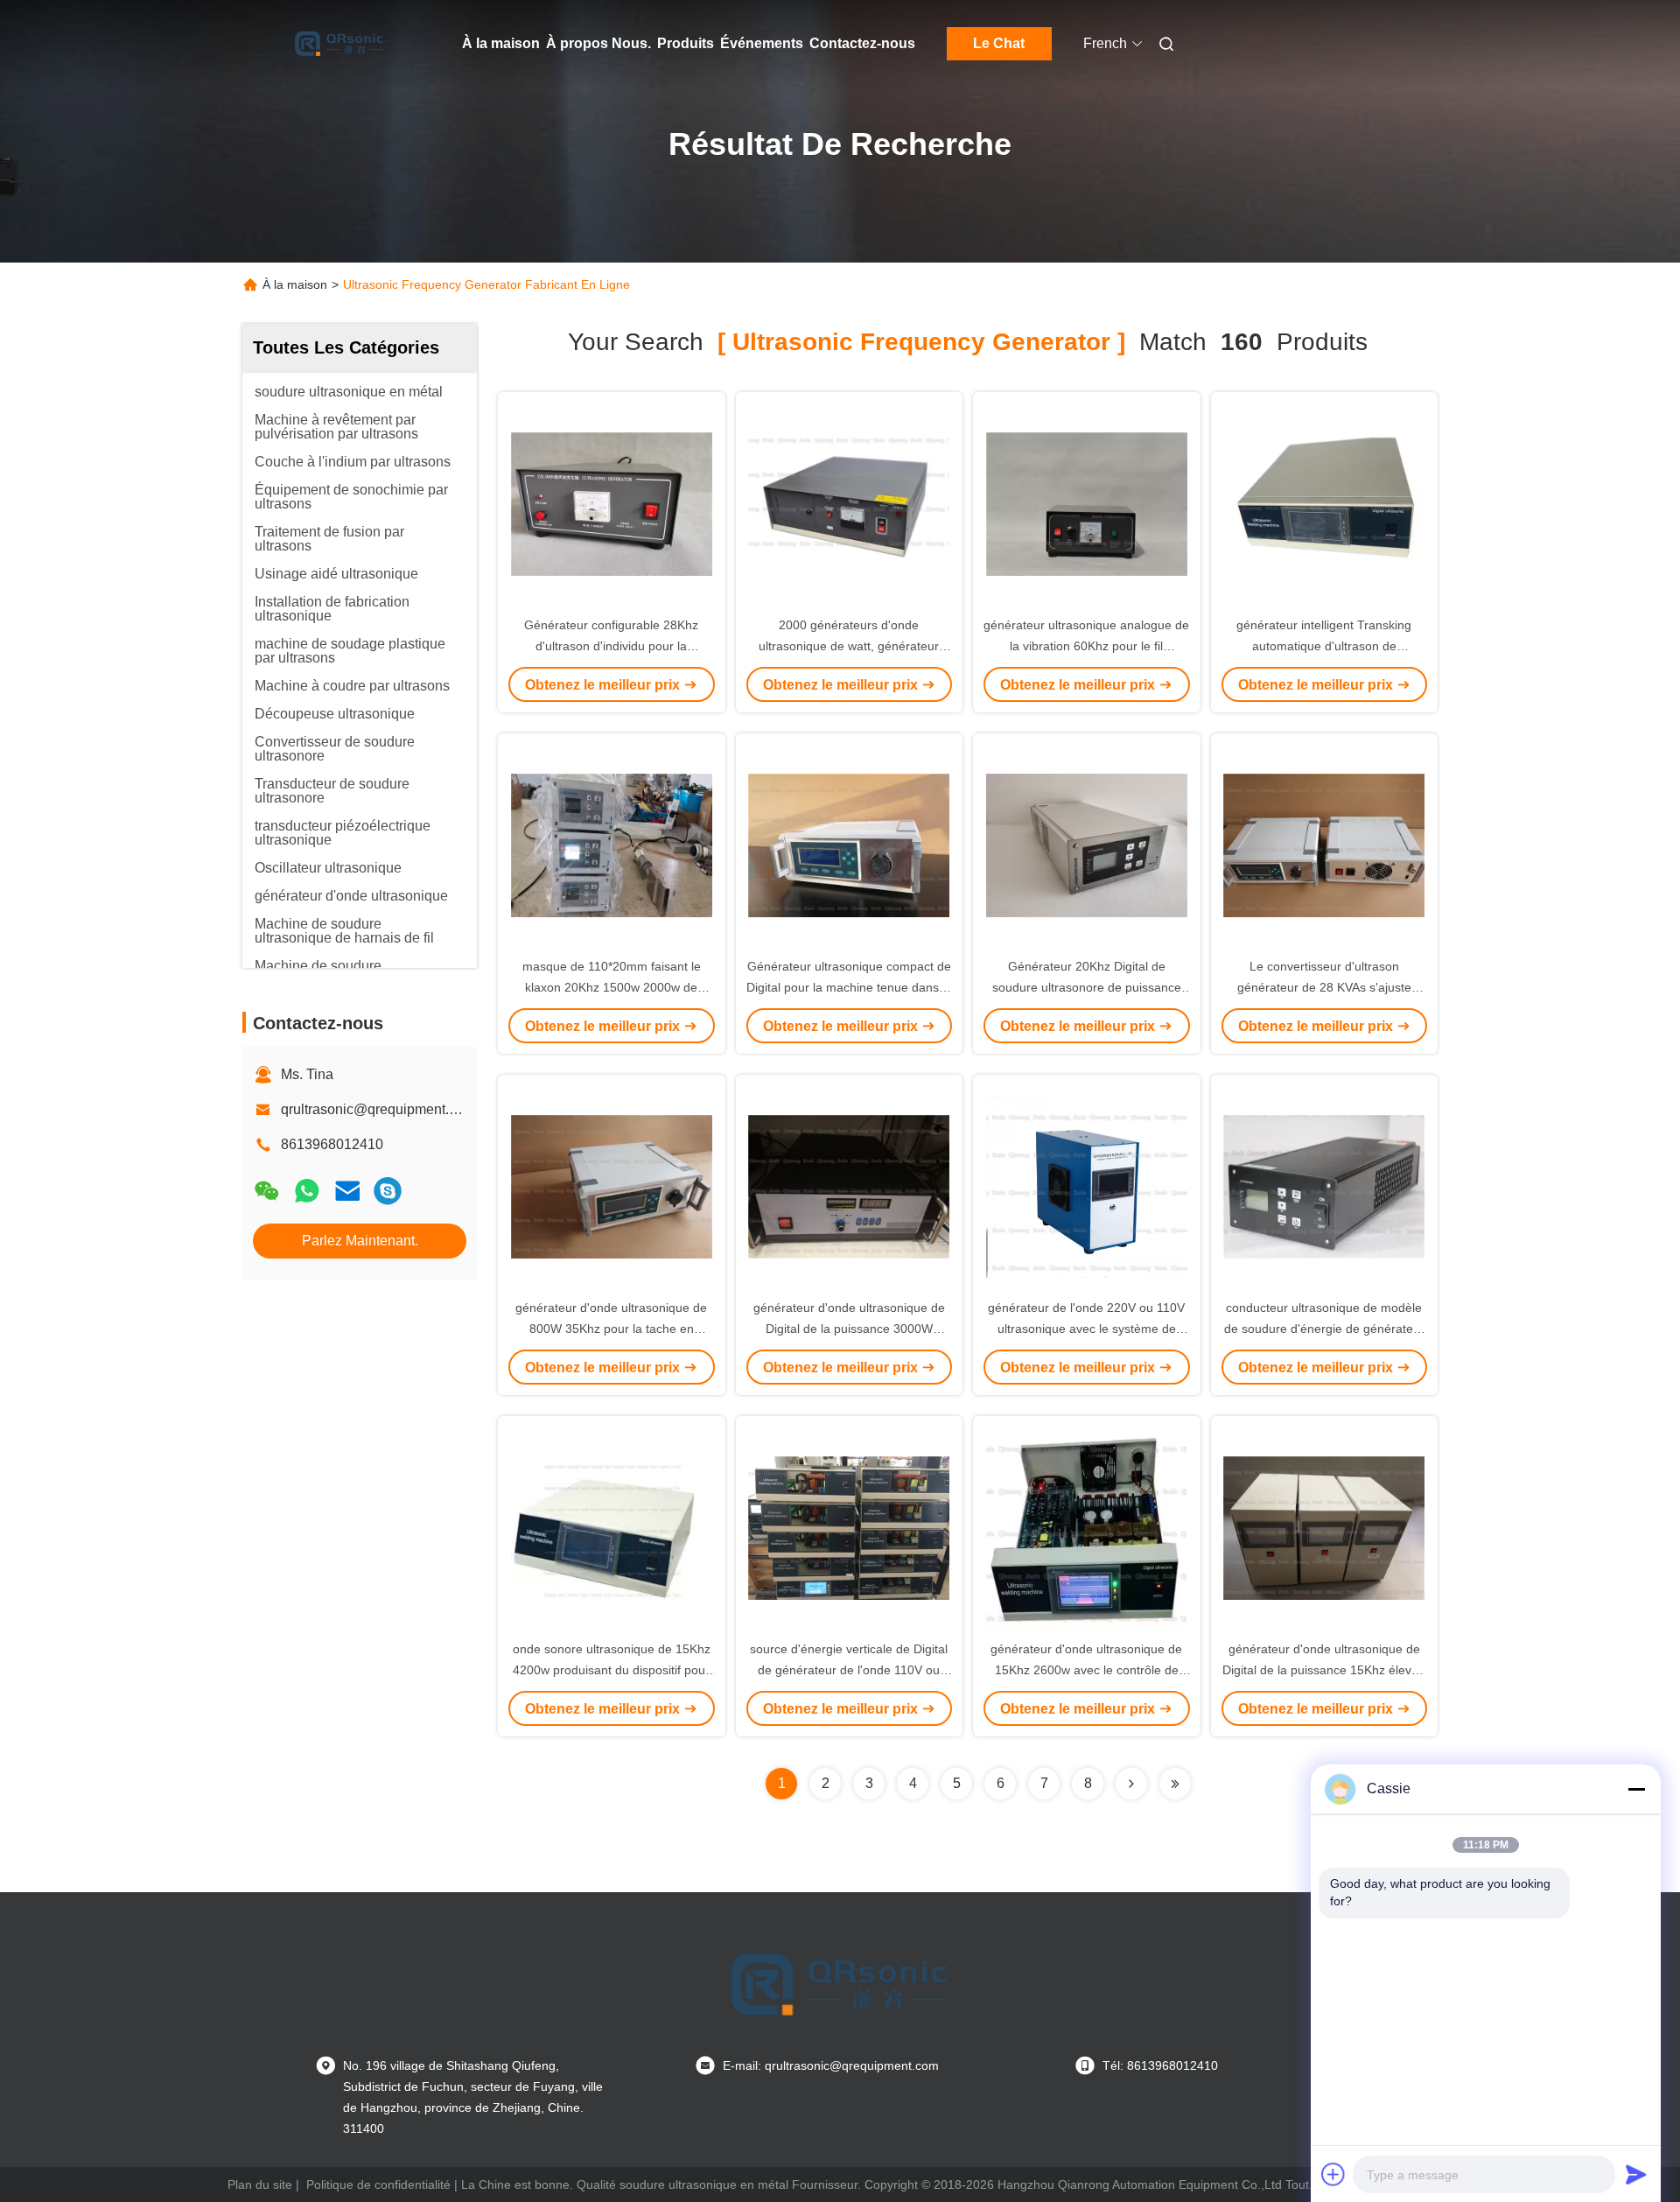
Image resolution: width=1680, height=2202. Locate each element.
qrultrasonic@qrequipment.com (378, 1109)
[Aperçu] (339, 44)
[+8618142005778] (388, 1191)
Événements (762, 43)
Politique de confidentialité (378, 2184)
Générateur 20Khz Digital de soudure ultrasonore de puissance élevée (1087, 987)
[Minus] (1636, 1789)
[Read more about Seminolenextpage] (1131, 1784)
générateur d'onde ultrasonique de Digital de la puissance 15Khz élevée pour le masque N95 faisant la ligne (1324, 1670)
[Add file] (1333, 2174)
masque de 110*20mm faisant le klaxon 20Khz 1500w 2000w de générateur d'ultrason (612, 987)
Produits (686, 43)
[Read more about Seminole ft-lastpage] (1175, 1784)
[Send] (1636, 2174)
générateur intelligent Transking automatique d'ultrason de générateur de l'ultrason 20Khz (1324, 646)
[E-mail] (347, 1191)
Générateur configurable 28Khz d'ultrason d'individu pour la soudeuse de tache (611, 646)
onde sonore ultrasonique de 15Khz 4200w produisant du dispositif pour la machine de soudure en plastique (612, 1670)
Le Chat (999, 43)
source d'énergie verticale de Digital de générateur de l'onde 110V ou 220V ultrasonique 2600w (849, 1670)
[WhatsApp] (307, 1191)
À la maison (501, 43)
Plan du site (260, 2184)
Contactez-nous (862, 43)
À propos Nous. (598, 43)
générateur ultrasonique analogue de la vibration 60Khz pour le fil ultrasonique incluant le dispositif (1086, 646)
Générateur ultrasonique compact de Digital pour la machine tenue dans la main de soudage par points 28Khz (849, 987)
